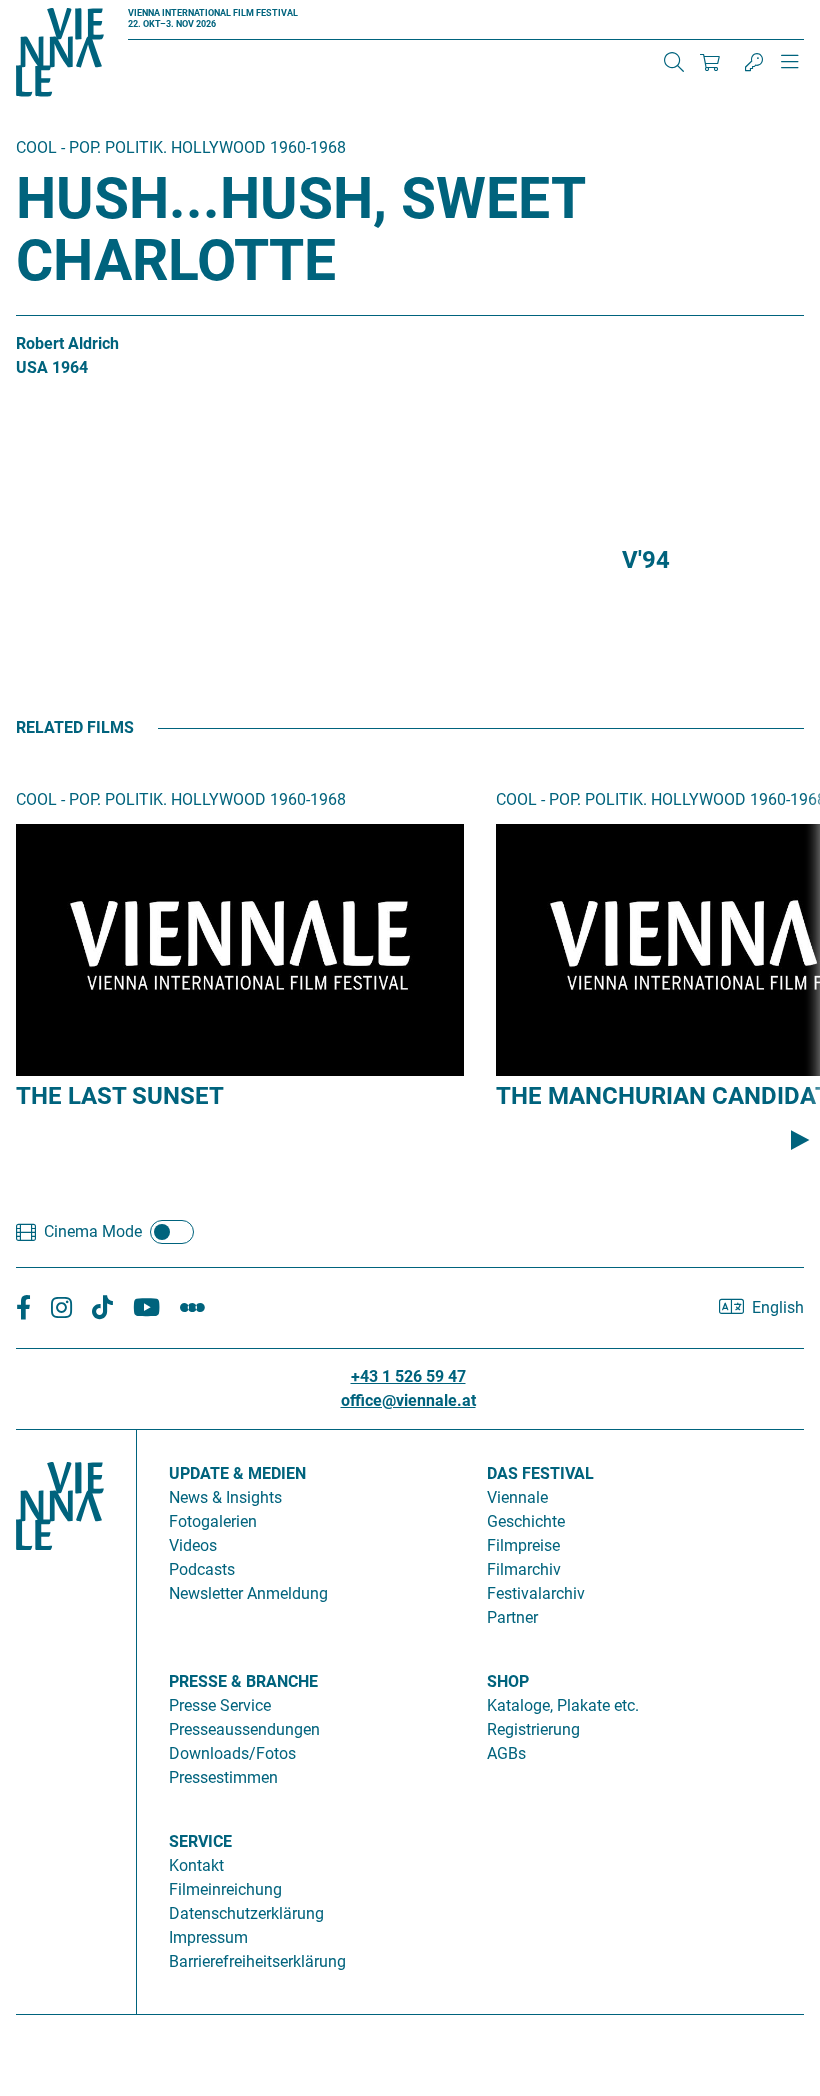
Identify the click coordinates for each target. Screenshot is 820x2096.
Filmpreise (523, 1545)
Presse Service (220, 1705)
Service (200, 1841)
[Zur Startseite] (60, 56)
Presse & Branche (243, 1681)
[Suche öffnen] (674, 62)
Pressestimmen (223, 1777)
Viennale (517, 1497)
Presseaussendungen (244, 1729)
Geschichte (526, 1521)
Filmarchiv (524, 1569)
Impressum (208, 1937)
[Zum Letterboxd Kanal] (192, 1308)
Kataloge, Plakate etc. (563, 1705)
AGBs (506, 1753)
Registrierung (533, 1729)
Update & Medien (237, 1473)
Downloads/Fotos (232, 1753)
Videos (193, 1545)
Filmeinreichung (225, 1889)
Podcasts (202, 1569)
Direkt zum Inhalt (60, 11)
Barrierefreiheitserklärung (257, 1961)
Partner (512, 1617)
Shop (508, 1681)
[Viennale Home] (60, 1714)
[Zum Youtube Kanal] (146, 1308)
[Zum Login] (754, 62)
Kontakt (196, 1865)
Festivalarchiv (536, 1593)
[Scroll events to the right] (800, 1140)
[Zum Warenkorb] (710, 62)
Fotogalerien (213, 1521)
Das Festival (540, 1473)
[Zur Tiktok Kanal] (102, 1308)
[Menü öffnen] (790, 70)
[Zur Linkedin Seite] (61, 1308)
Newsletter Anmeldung (248, 1593)
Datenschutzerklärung (246, 1913)
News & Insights (225, 1497)
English (778, 1307)
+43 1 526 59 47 (408, 1376)
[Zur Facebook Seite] (23, 1308)
